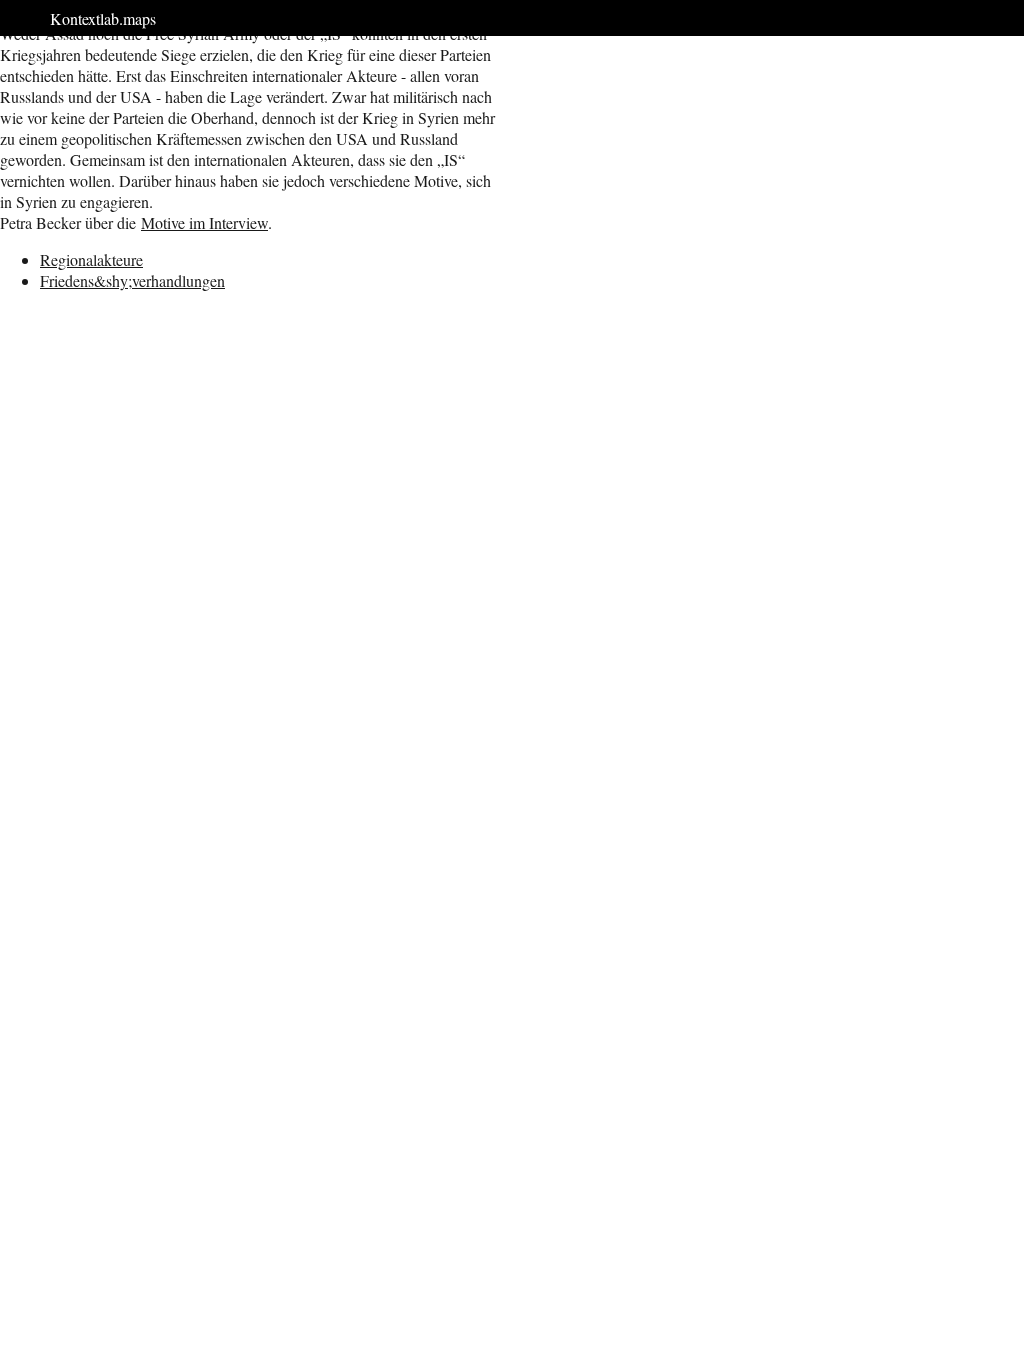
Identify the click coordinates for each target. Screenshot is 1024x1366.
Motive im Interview (204, 222)
